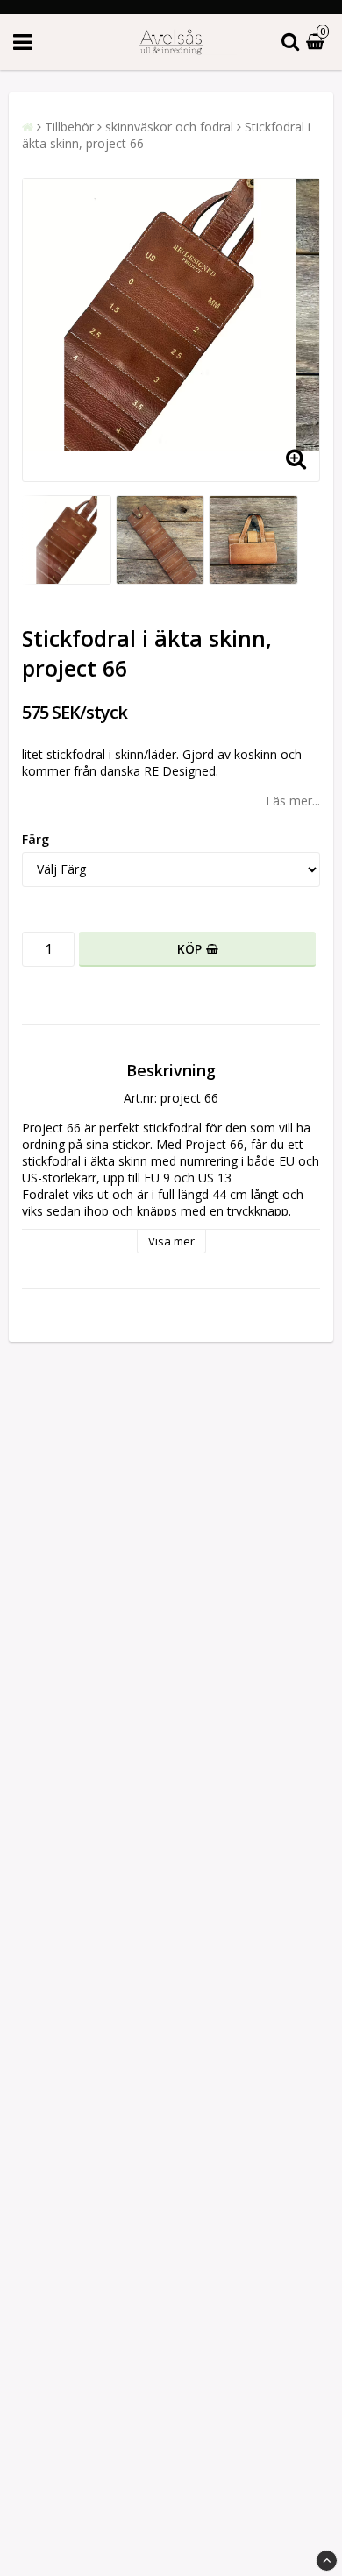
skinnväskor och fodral (169, 127)
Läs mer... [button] (293, 801)
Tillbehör (69, 127)
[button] (317, 43)
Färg (36, 839)
